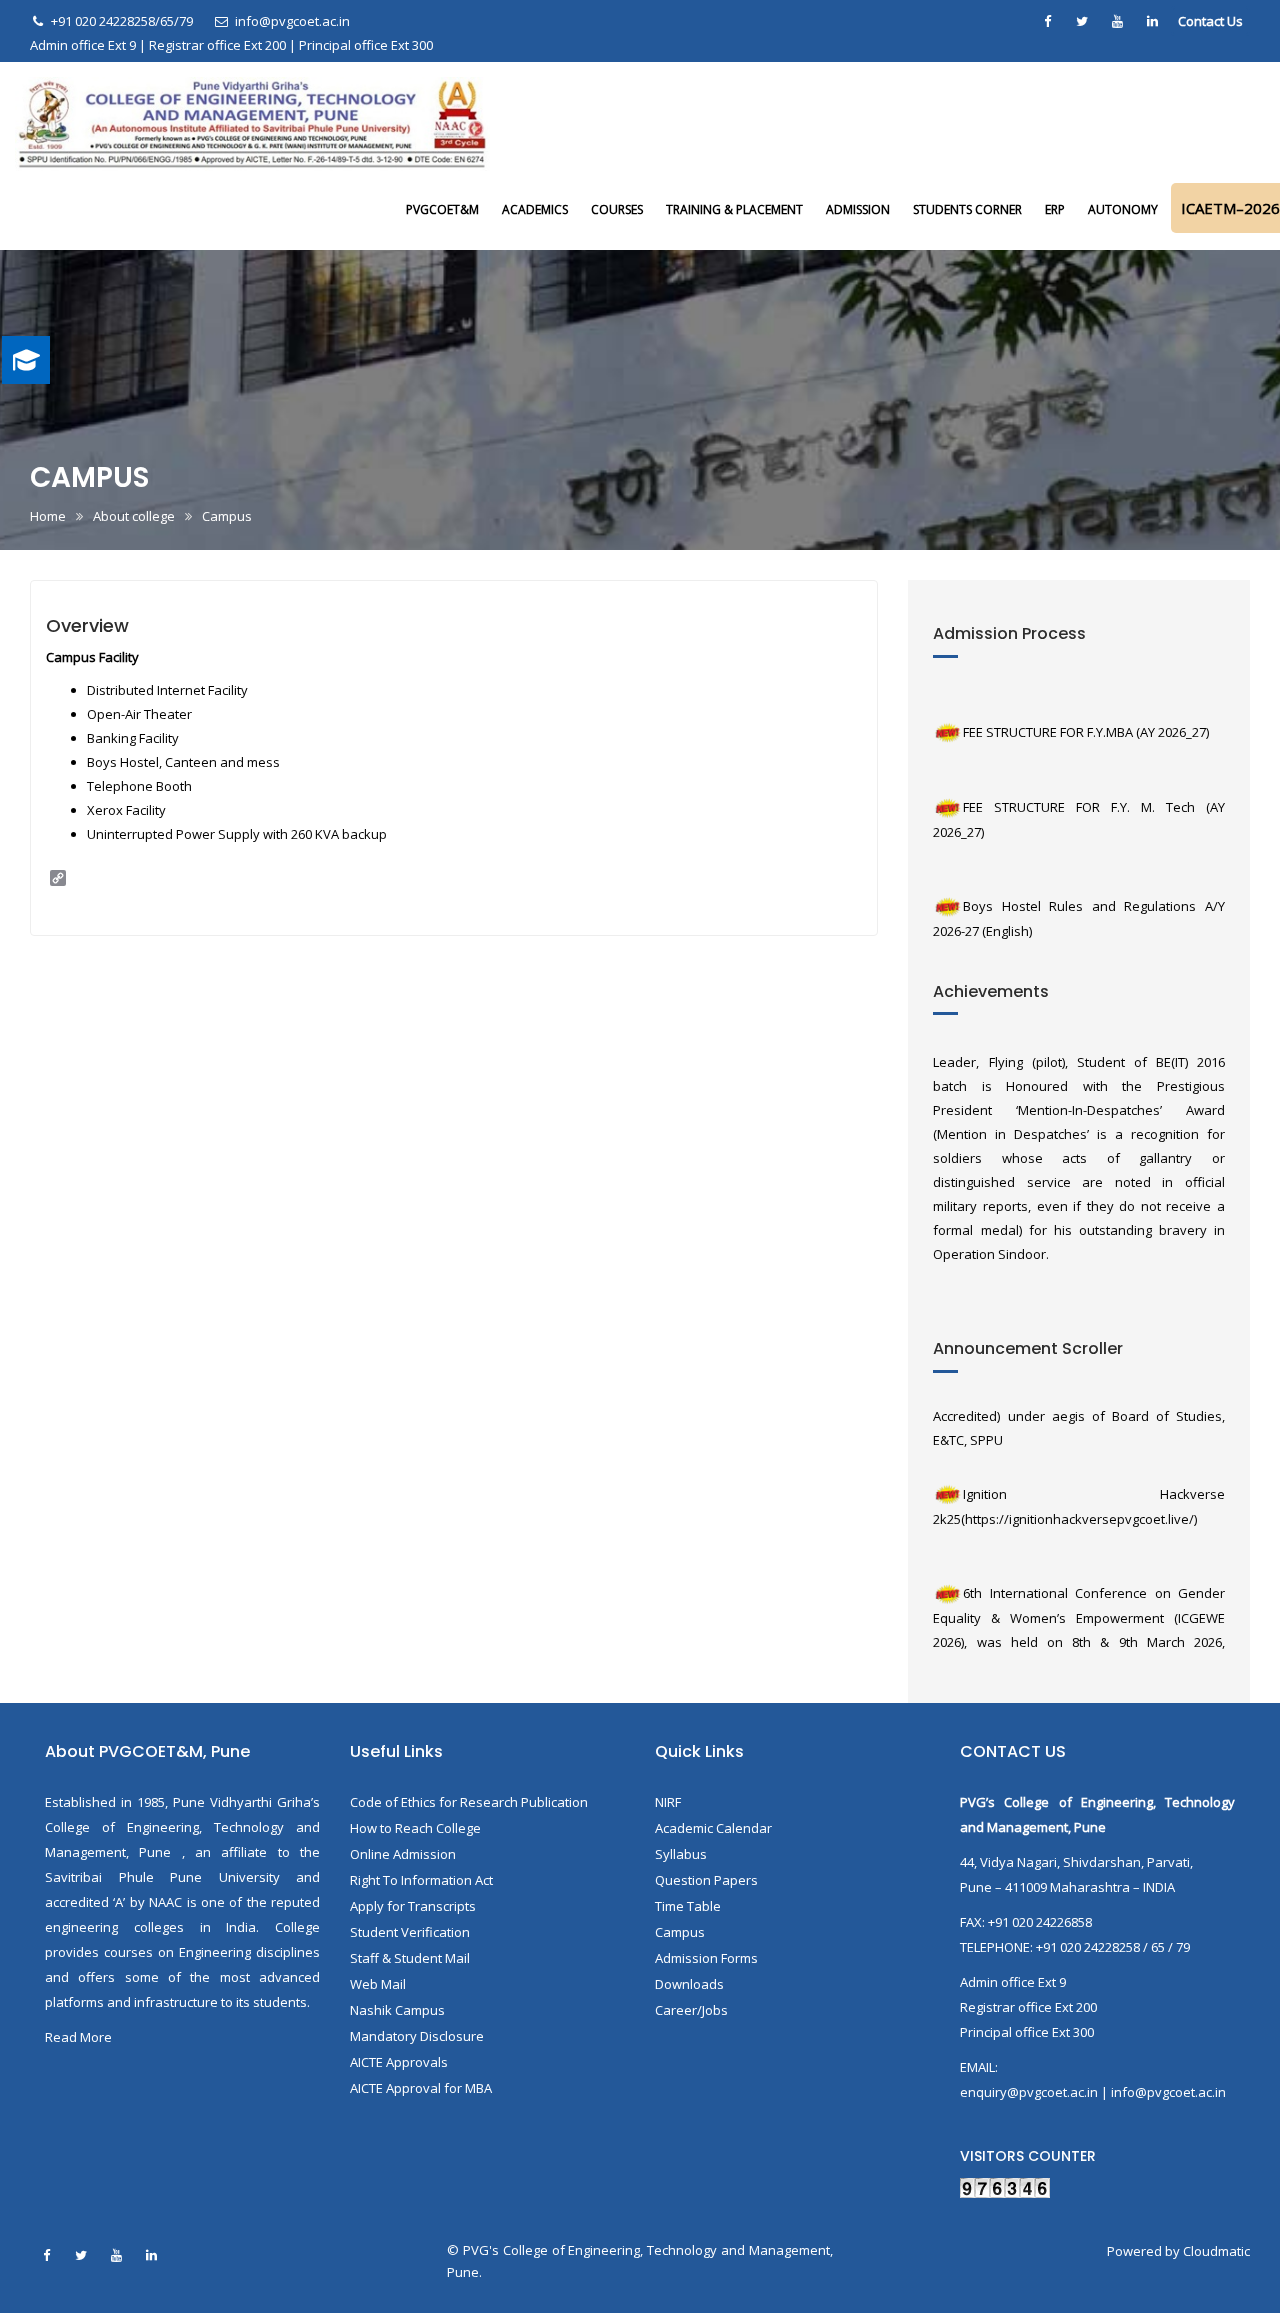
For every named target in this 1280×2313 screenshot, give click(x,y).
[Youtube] (1117, 21)
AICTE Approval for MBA (421, 2088)
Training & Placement (734, 209)
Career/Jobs (691, 2010)
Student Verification (410, 1932)
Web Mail (378, 1984)
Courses (617, 209)
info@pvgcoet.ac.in (292, 21)
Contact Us (1210, 21)
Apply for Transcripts (413, 1906)
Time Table (688, 1906)
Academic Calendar (713, 1828)
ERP (1055, 209)
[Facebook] (1047, 21)
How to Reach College (415, 1828)
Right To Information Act (421, 1880)
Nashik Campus (397, 2010)
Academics (535, 209)
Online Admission (403, 1854)
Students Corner (967, 209)
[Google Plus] (1152, 21)
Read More (78, 2037)
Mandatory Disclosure (417, 2036)
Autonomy (1123, 209)
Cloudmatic (1216, 2251)
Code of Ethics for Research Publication (469, 1802)
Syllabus (681, 1854)
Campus (680, 1932)
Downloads (689, 1984)
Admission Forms (706, 1958)
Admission (858, 209)
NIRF (668, 1802)
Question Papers (706, 1880)
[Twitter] (1082, 21)
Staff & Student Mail (410, 1958)
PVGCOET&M (442, 209)
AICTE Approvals (399, 2062)
